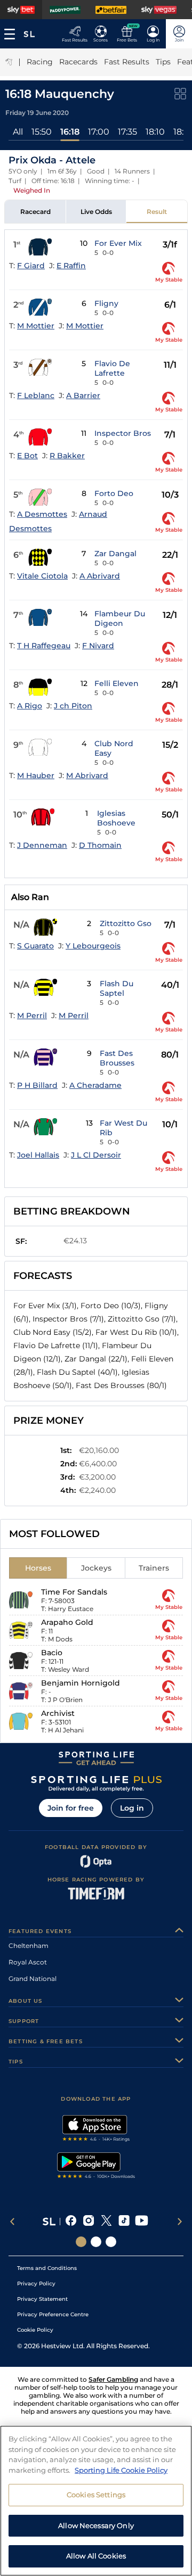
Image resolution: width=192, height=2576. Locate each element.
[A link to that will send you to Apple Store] (96, 2129)
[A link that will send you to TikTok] (124, 2222)
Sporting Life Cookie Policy (121, 2470)
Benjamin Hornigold (81, 1683)
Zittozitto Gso (126, 923)
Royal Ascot (28, 1962)
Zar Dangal (115, 554)
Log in (132, 1808)
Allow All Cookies (96, 2556)
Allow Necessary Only (96, 2525)
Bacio (52, 1653)
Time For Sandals (74, 1592)
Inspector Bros (123, 433)
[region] (96, 2501)
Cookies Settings (96, 2495)
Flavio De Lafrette (112, 368)
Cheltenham (29, 1946)
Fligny (106, 303)
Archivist (58, 1713)
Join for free (71, 1808)
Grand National (33, 1979)
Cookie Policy (35, 2330)
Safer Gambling (113, 2379)
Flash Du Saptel (117, 988)
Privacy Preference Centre (53, 2314)
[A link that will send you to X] (106, 2222)
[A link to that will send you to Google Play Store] (96, 2167)
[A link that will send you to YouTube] (142, 2222)
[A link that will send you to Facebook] (71, 2222)
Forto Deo (114, 493)
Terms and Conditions (47, 2268)
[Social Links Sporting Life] (81, 2242)
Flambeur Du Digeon (120, 618)
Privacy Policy (36, 2284)
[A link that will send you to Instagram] (89, 2222)
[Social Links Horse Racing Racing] (96, 2242)
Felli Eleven (117, 683)
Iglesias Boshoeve (116, 818)
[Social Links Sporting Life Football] (111, 2242)
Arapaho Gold (67, 1622)
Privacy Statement (42, 2299)
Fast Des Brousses (117, 1058)
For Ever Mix (118, 243)
